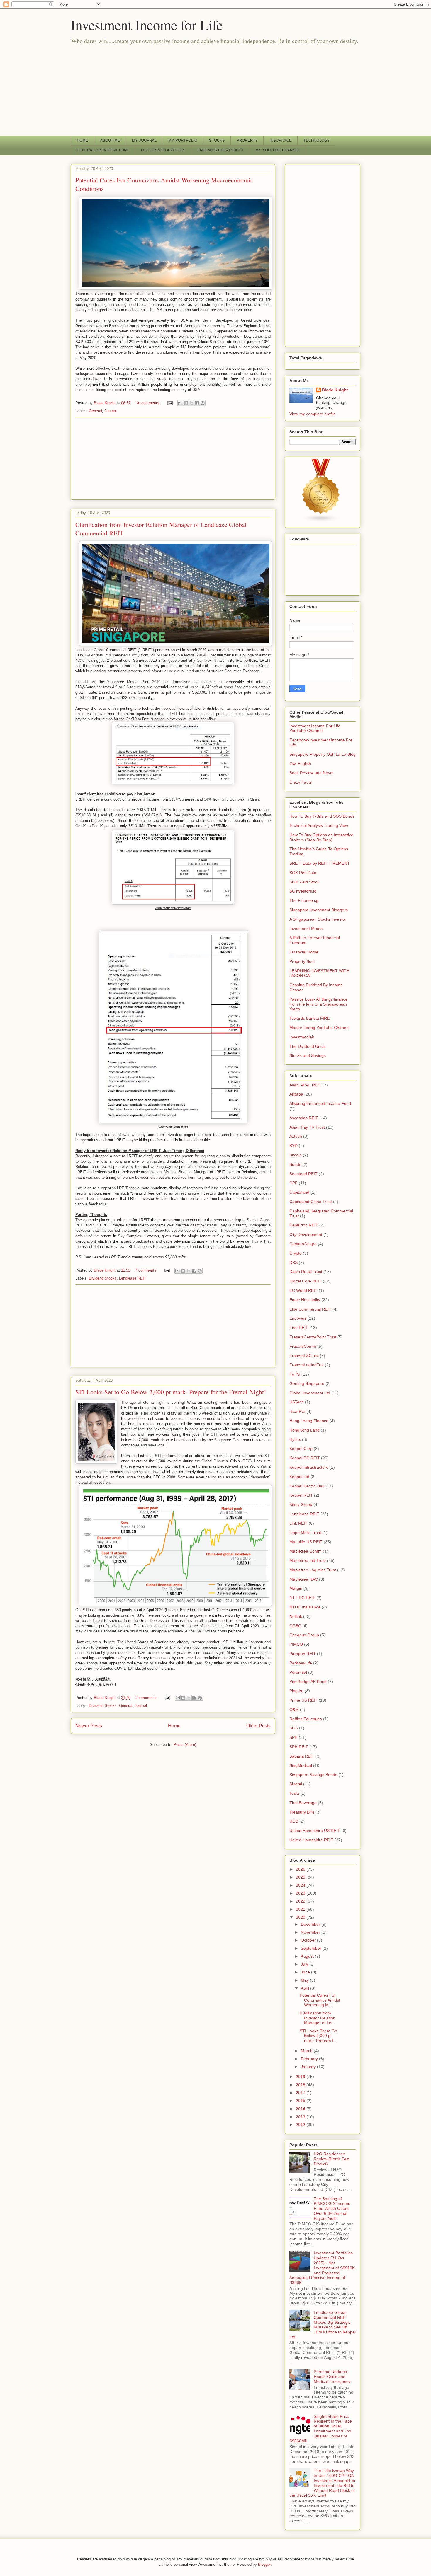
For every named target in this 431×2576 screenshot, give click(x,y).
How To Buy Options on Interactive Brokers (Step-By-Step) (321, 837)
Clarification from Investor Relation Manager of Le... (318, 2018)
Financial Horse (304, 952)
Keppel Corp (301, 1449)
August (308, 1956)
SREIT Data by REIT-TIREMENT (320, 863)
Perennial (298, 1672)
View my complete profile (313, 414)
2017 (301, 2093)
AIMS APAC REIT (305, 1085)
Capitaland (299, 1192)
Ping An (296, 1691)
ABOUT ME (110, 140)
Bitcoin (296, 1155)
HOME (83, 140)
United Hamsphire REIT (311, 1840)
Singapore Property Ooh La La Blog (323, 754)
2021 (301, 1909)
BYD (293, 1146)
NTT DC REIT (302, 1598)
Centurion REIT (304, 1225)
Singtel (296, 1784)
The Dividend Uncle (308, 1046)
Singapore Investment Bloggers (319, 910)
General (95, 411)
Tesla (294, 1793)
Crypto (296, 1253)
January (309, 2067)
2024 (301, 1885)
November (311, 1932)
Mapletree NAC (304, 1579)
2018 (301, 2085)
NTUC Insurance (305, 1607)
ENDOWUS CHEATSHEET (220, 150)
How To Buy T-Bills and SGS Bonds (322, 816)
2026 (301, 1869)
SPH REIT (299, 1747)
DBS (293, 1263)
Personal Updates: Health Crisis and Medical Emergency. (332, 2377)
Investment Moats (306, 929)
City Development (306, 1234)
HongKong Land (304, 1430)
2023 (301, 1893)
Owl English (300, 764)
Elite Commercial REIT (310, 1309)
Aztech (296, 1136)
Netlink (296, 1616)
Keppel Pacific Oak (307, 1486)
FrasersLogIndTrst (307, 1365)
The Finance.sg (304, 900)
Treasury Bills (302, 1812)
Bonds (295, 1164)
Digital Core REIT (306, 1281)
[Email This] (180, 403)
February (310, 2059)
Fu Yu (295, 1374)
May (305, 1980)
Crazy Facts (301, 782)
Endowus (298, 1318)
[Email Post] (170, 403)
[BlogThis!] (186, 403)
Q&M (294, 1710)
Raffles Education (306, 1719)
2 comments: (147, 1698)
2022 (301, 1901)
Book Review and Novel (311, 773)
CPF (293, 1183)
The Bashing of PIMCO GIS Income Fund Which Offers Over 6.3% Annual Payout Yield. (332, 2209)
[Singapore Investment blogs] (321, 521)
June (306, 1972)
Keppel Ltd (299, 1477)
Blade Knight (335, 390)
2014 (301, 2109)
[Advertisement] (215, 92)
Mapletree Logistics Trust (313, 1570)
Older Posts (258, 1726)
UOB (294, 1821)
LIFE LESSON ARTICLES (163, 150)
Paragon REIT (303, 1654)
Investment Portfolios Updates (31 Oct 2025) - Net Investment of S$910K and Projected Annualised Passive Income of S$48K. (322, 2268)
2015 (301, 2101)
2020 (301, 1917)
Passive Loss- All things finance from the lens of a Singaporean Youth (318, 1004)
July (305, 1964)
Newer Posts (89, 1726)
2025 (301, 1877)
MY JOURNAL (144, 140)
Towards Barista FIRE (309, 1018)
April (306, 1988)
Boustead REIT (303, 1174)
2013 (301, 2117)
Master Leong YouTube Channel (319, 1028)
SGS (294, 1728)
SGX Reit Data (303, 873)
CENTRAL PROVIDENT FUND (103, 150)
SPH (293, 1737)
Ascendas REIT (304, 1118)
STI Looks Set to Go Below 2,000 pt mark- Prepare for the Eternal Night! (171, 1392)
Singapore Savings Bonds (313, 1775)
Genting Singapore (307, 1383)
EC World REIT (303, 1290)
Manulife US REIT (306, 1542)
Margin (296, 1588)
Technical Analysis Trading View (319, 825)
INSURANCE (281, 140)
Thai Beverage (303, 1803)
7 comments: (147, 1270)
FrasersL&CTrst (304, 1356)
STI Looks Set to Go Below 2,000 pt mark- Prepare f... (318, 2036)
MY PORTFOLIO (183, 140)
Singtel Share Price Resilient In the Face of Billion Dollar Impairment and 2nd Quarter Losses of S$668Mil (321, 2429)
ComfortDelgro (303, 1244)
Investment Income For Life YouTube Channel (315, 728)
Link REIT (298, 1523)
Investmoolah (302, 1037)
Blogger (264, 2564)
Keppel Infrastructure (309, 1467)
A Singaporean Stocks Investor (318, 919)
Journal (111, 411)
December (311, 1924)
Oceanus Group (304, 1635)
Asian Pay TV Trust (307, 1127)
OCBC (295, 1626)
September (312, 1948)
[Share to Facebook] (197, 403)
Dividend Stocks (103, 1278)
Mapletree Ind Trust (308, 1560)
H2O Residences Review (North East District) (332, 2159)
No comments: (149, 403)
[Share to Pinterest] (203, 403)
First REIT (299, 1328)
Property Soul (302, 961)
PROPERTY (247, 140)
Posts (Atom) (185, 1745)
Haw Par (297, 1411)
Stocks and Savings (308, 1055)
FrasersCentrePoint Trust (313, 1337)
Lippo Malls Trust (305, 1533)
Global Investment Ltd (310, 1393)
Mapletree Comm (306, 1551)
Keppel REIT (301, 1495)
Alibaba (296, 1094)
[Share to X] (191, 403)
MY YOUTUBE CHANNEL (278, 150)
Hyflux (295, 1439)
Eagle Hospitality (305, 1300)
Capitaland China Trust (311, 1202)
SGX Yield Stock (304, 882)
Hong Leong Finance (309, 1421)
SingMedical (301, 1765)
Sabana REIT (302, 1756)
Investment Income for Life (147, 25)
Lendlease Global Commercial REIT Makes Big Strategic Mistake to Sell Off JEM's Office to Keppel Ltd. (323, 2325)
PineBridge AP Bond (308, 1681)
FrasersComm (303, 1346)
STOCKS (217, 140)
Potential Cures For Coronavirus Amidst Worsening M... (320, 2000)
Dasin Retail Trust (306, 1272)
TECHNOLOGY (317, 140)
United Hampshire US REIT (315, 1831)
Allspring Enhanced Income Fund (320, 1103)
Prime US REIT (303, 1700)
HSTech (297, 1402)
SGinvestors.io (303, 891)
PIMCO (296, 1644)
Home (174, 1726)
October (309, 1940)
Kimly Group (301, 1504)
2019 (301, 2077)
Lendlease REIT (133, 1278)
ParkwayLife (301, 1663)
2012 (301, 2125)
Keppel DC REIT (305, 1458)
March (307, 2051)
